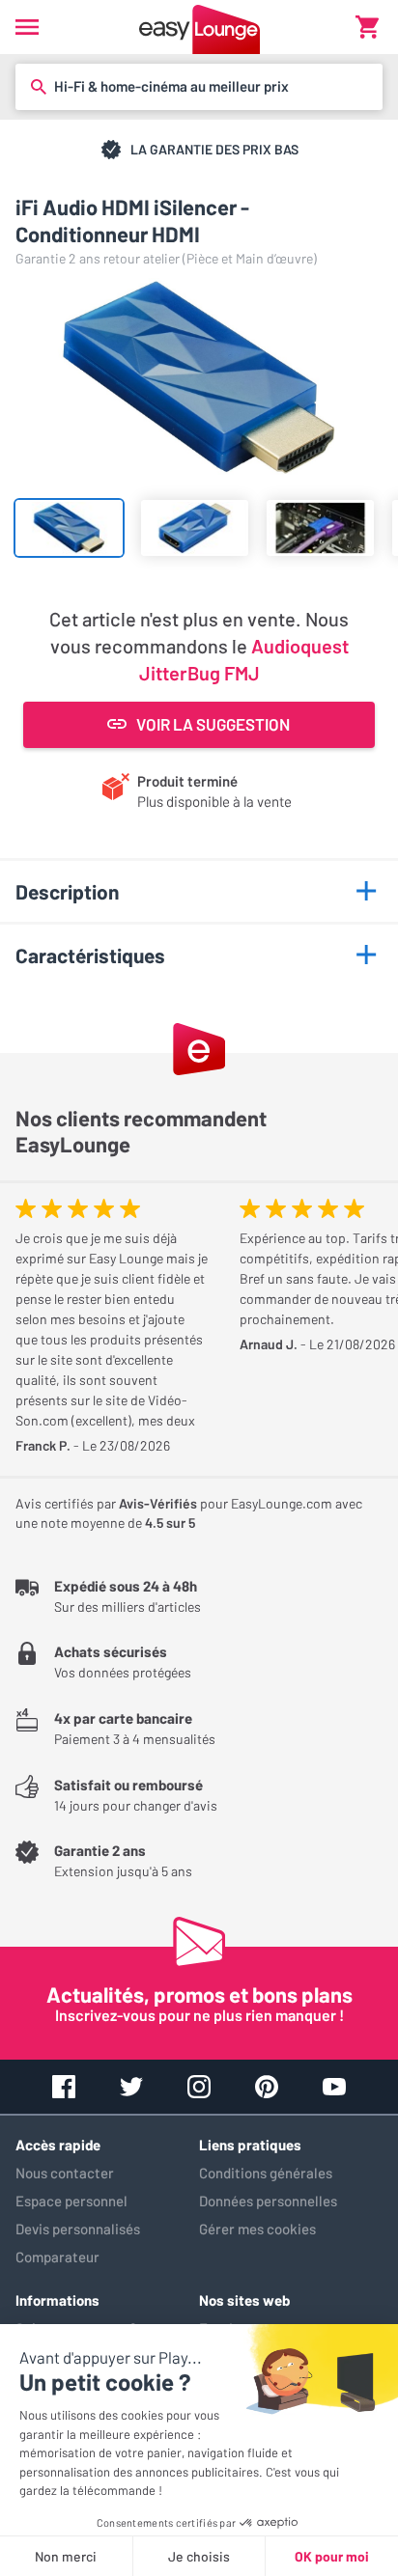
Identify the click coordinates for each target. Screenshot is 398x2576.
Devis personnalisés (78, 2229)
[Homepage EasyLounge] (199, 27)
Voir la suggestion (213, 724)
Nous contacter (65, 2173)
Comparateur (57, 2257)
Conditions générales (266, 2173)
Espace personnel (71, 2201)
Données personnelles (268, 2201)
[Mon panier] (367, 27)
